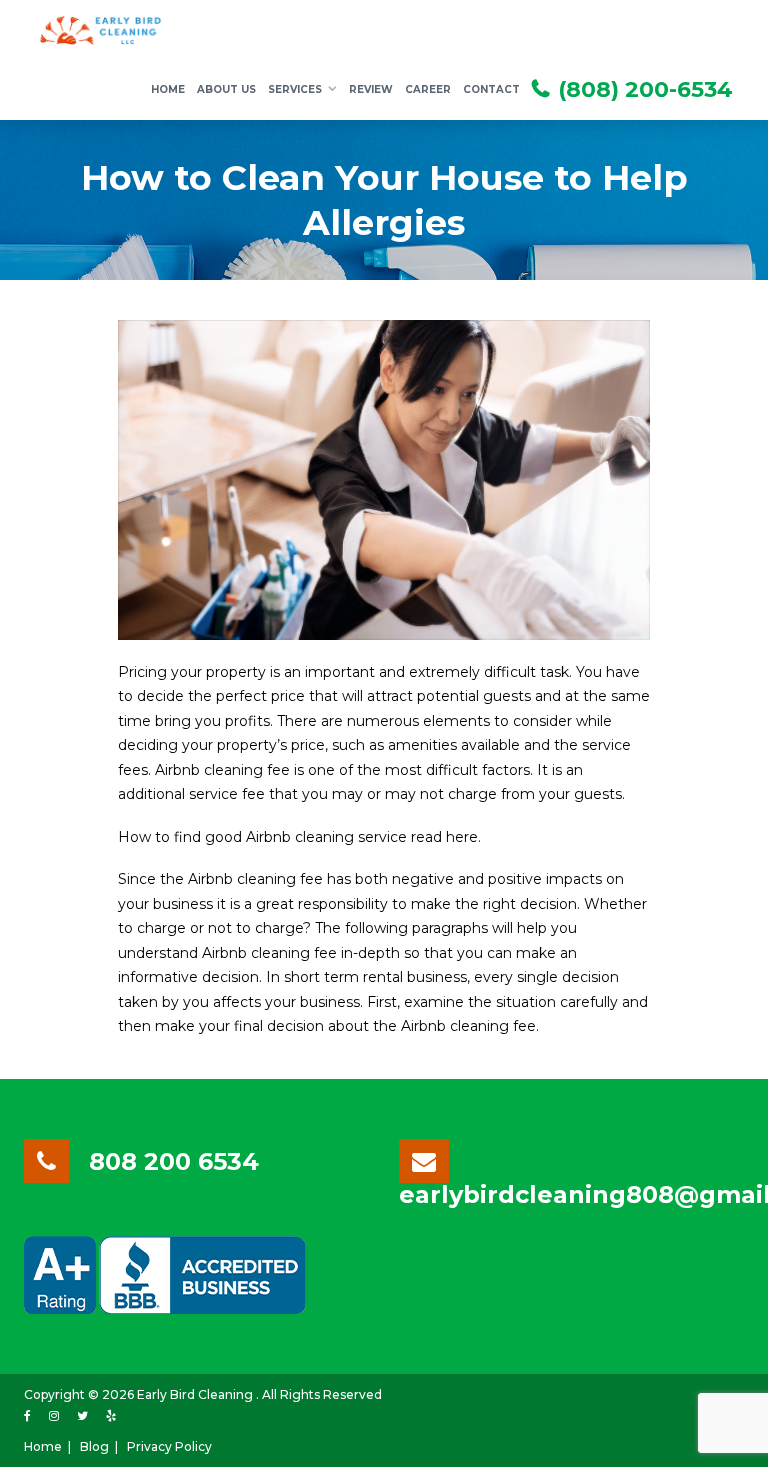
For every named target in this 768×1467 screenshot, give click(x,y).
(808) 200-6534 (645, 89)
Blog (94, 1446)
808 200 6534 (174, 1161)
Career (428, 89)
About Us (226, 89)
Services (295, 89)
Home (168, 89)
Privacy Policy (169, 1446)
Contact (491, 89)
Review (371, 89)
